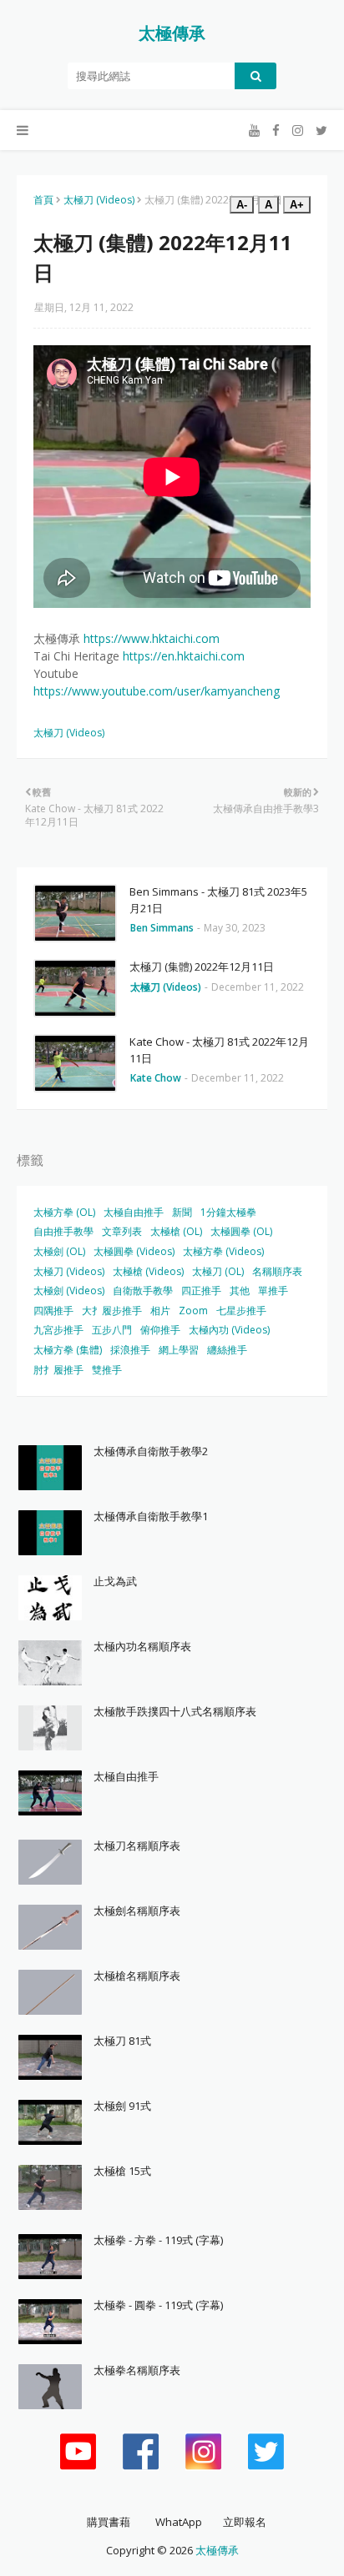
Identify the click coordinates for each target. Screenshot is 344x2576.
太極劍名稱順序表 (137, 1911)
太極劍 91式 (122, 2106)
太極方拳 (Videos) (223, 1251)
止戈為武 (115, 1581)
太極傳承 (172, 33)
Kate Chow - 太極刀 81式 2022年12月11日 (219, 1050)
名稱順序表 (277, 1271)
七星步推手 (241, 1311)
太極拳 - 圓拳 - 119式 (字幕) (158, 2305)
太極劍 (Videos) (69, 1291)
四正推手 (201, 1291)
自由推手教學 (63, 1231)
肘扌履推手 (58, 1370)
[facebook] (276, 131)
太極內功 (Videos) (229, 1330)
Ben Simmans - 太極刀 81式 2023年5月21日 (218, 900)
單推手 (273, 1291)
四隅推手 (53, 1311)
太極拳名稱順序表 (137, 2370)
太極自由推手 (134, 1212)
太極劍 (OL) (59, 1251)
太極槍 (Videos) (148, 1271)
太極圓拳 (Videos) (134, 1251)
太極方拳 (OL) (64, 1212)
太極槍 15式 (122, 2171)
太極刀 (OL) (218, 1271)
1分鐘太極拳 (228, 1212)
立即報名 (245, 2522)
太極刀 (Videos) (99, 200)
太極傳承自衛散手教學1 (151, 1516)
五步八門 (112, 1330)
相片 (160, 1311)
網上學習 (179, 1350)
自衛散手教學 (143, 1291)
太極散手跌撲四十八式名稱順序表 (175, 1711)
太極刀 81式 (122, 2041)
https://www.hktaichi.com (152, 638)
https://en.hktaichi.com (184, 656)
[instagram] (298, 131)
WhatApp (179, 2522)
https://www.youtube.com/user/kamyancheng (157, 691)
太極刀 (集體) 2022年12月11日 (202, 967)
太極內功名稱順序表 (142, 1646)
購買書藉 (109, 2522)
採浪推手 (130, 1350)
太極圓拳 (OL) (241, 1231)
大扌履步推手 (112, 1311)
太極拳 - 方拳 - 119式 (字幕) (158, 2240)
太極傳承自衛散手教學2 (151, 1451)
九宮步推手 (58, 1330)
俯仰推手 (160, 1330)
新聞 (182, 1212)
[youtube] (254, 131)
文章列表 (122, 1231)
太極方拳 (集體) (68, 1350)
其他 (240, 1291)
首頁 (43, 200)
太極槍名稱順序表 (137, 1976)
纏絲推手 (227, 1350)
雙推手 (107, 1370)
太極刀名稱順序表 (137, 1845)
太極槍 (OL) (176, 1231)
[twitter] (319, 131)
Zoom (193, 1311)
